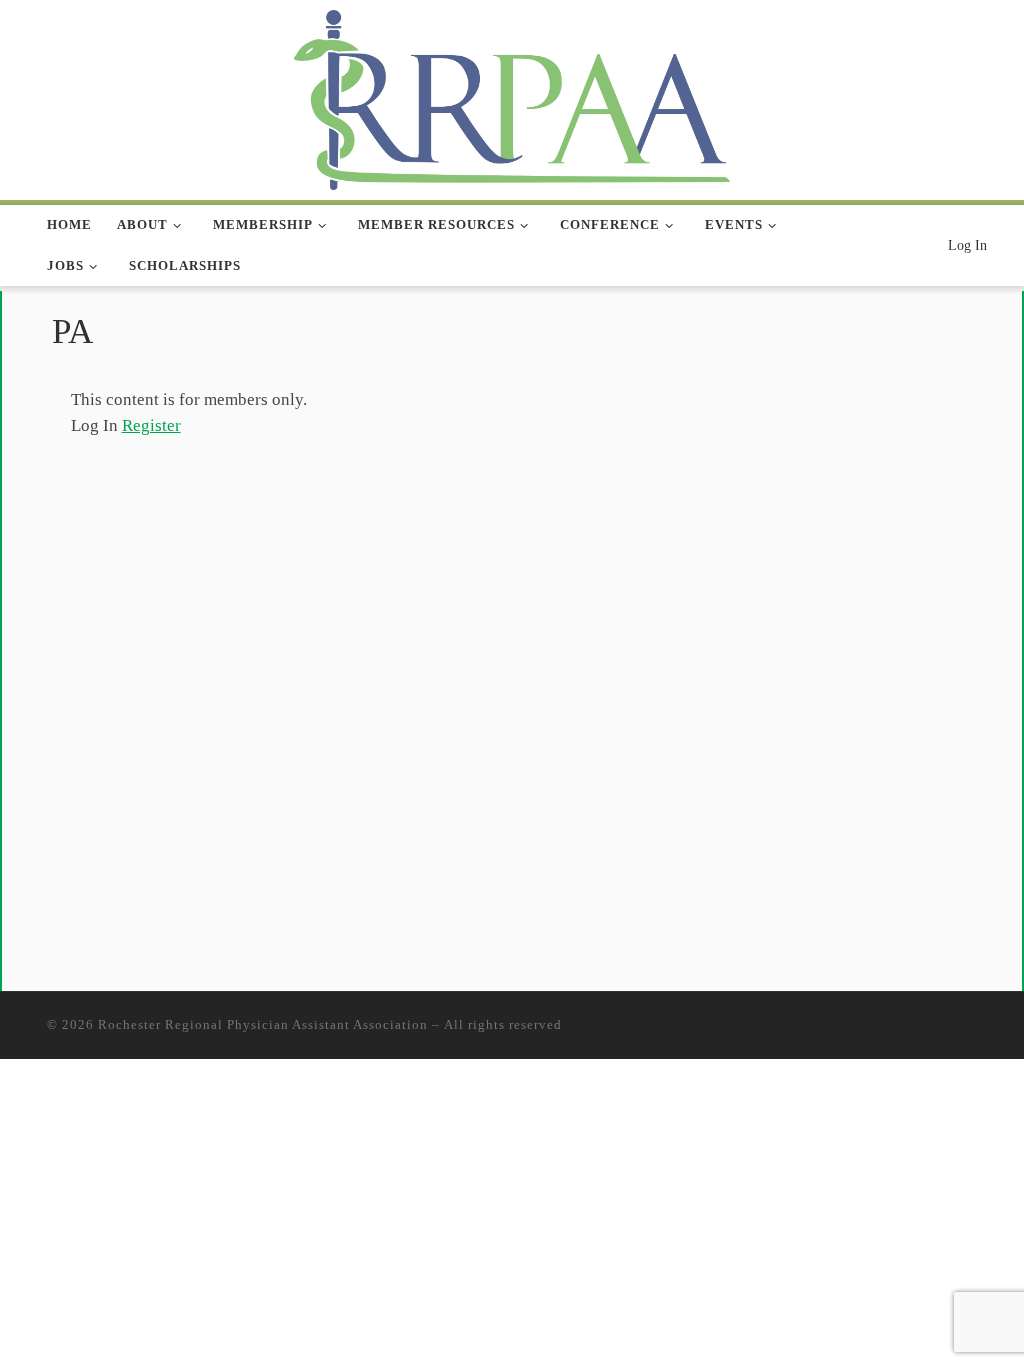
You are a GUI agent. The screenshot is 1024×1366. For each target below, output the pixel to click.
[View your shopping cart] (922, 245)
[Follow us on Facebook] (881, 246)
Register (151, 425)
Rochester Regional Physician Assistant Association (263, 1024)
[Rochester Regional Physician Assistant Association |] (512, 96)
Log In (967, 245)
